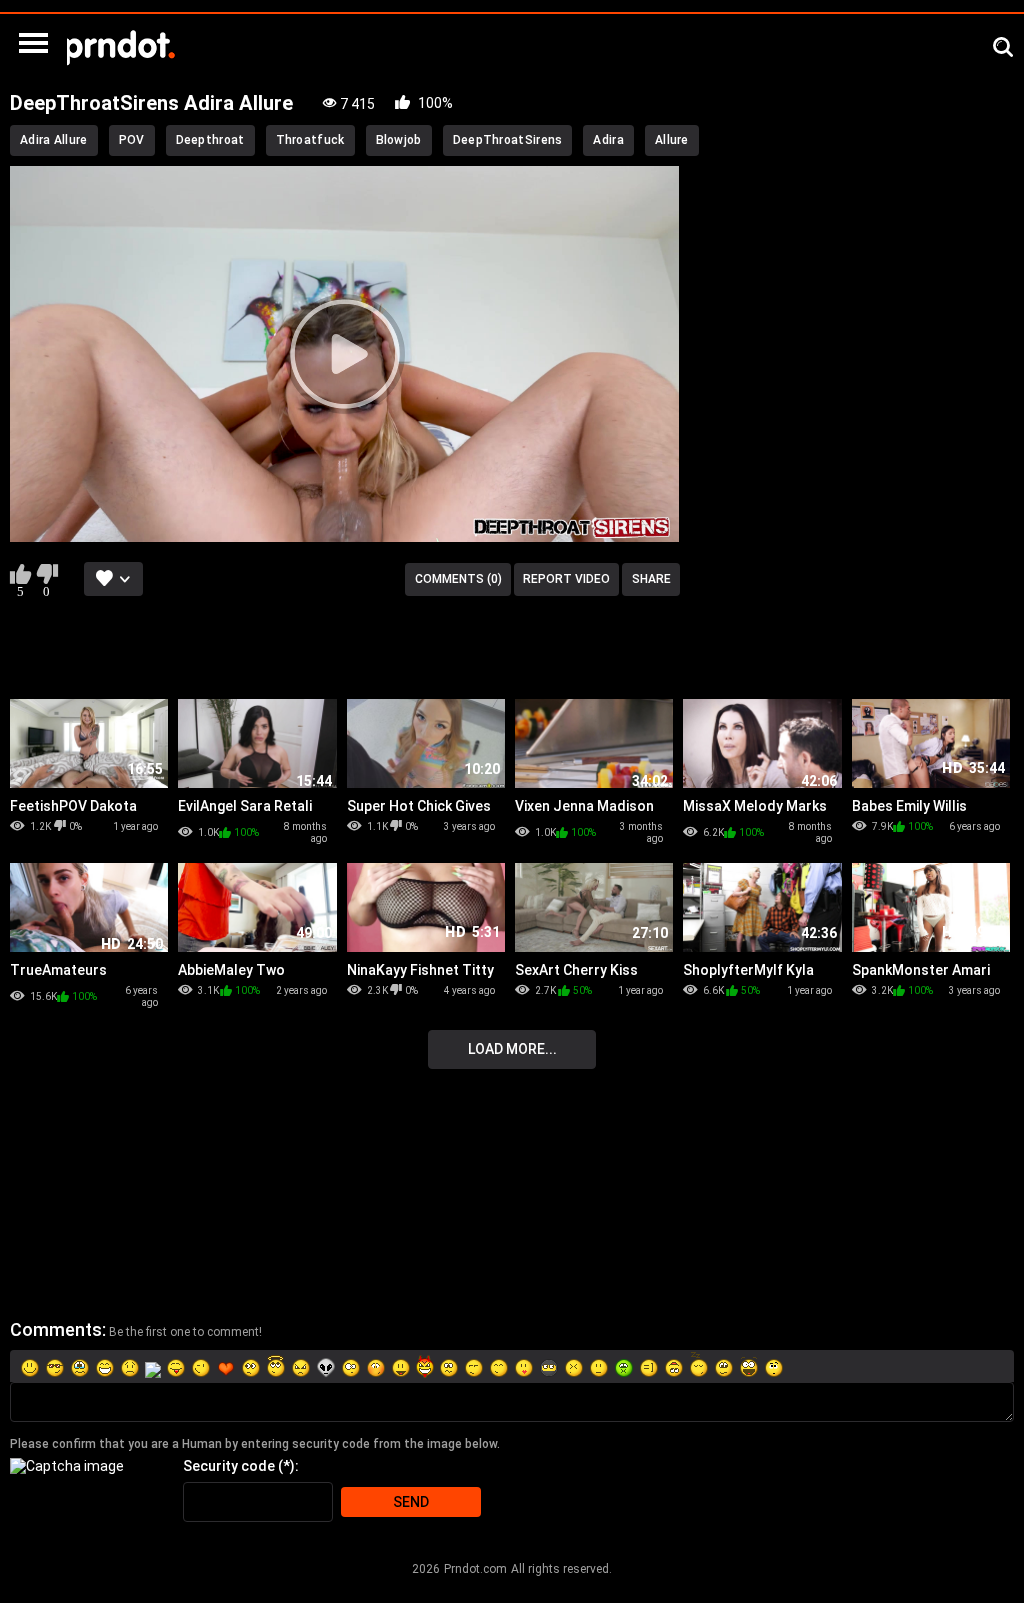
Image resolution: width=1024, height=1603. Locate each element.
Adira (608, 140)
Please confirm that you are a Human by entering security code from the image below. (255, 1444)
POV (132, 140)
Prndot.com (475, 1569)
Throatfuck (310, 140)
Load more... (512, 1049)
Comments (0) (458, 579)
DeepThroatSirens (508, 140)
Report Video (566, 579)
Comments (56, 1329)
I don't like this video (46, 574)
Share (651, 579)
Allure (672, 140)
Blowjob (399, 140)
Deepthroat (210, 140)
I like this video (20, 574)
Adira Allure (54, 140)
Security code (229, 1466)
